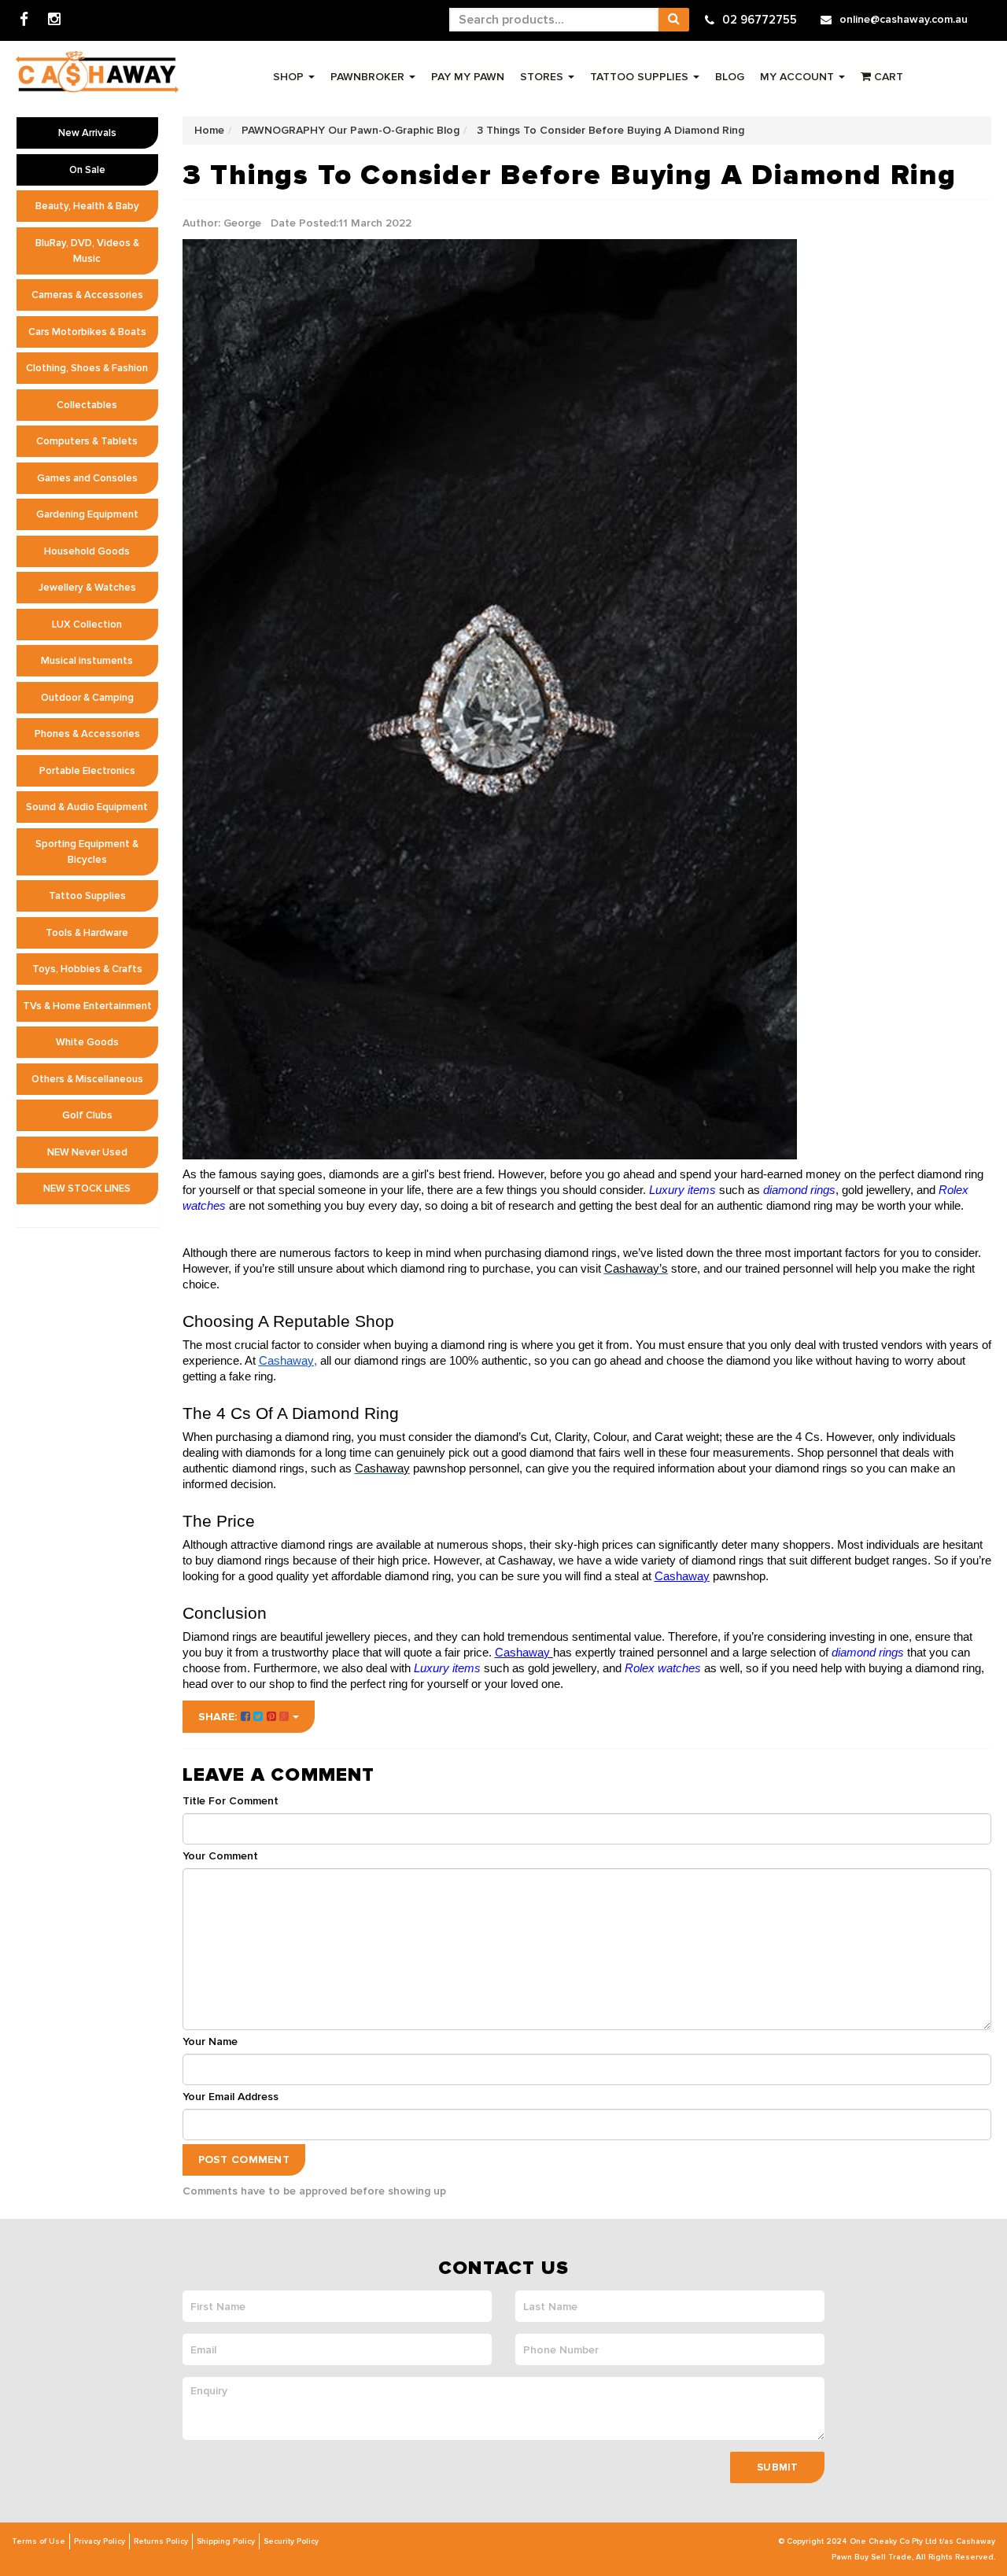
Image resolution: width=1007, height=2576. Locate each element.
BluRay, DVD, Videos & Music (87, 251)
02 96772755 (760, 20)
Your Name (210, 2042)
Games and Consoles (87, 478)
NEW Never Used (87, 1152)
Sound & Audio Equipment (87, 807)
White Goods (87, 1042)
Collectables (87, 405)
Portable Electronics (87, 771)
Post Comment (244, 2160)
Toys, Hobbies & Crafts (87, 969)
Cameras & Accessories (87, 295)
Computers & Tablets (87, 441)
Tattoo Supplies (641, 77)
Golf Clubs (87, 1115)
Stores (543, 77)
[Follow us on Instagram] (54, 20)
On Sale (87, 170)
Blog (730, 77)
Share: (219, 1717)
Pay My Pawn (468, 77)
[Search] (673, 20)
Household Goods (87, 551)
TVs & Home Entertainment (87, 1006)
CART (887, 77)
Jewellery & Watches (87, 588)
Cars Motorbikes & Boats (87, 332)
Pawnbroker (369, 77)
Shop (290, 77)
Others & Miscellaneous (87, 1079)
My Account (799, 77)
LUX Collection (87, 625)
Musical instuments (87, 661)
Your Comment (220, 1856)
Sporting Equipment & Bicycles (87, 852)
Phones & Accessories (87, 734)
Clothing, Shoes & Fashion (87, 368)
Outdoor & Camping (87, 698)
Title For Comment (231, 1801)
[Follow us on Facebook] (24, 20)
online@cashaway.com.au (904, 19)
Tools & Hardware (87, 933)
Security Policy (291, 2541)
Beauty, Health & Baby (87, 206)
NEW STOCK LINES (87, 1188)
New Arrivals (87, 133)
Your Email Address (231, 2097)
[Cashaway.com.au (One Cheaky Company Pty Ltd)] (97, 72)
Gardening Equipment (87, 514)
